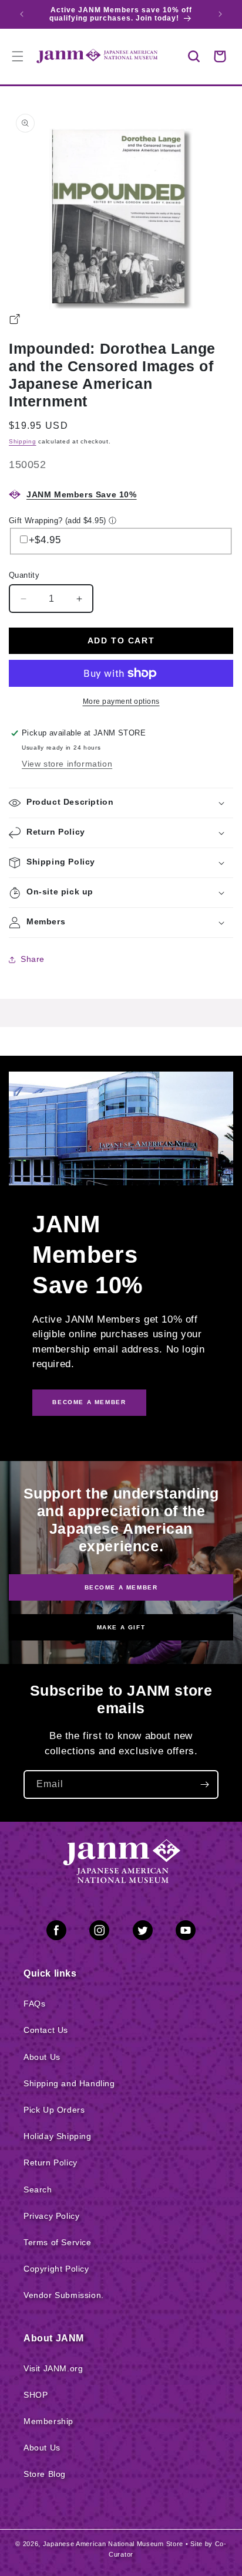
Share (33, 959)
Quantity (24, 575)
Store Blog (45, 2474)
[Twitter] (143, 1933)
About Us (42, 2057)
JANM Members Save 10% (82, 494)
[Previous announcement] (22, 14)
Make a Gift (121, 1627)
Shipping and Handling (69, 2083)
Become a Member (121, 1587)
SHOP (36, 2395)
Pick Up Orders (54, 2110)
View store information (67, 764)
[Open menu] (18, 56)
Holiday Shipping (58, 2136)
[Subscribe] (204, 1784)
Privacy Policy (51, 2216)
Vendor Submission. (64, 2295)
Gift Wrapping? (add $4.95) (57, 521)
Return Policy (51, 2163)
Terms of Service (58, 2242)
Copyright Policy (56, 2269)
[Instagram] (99, 1933)
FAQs (34, 2004)
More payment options (121, 701)
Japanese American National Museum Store (113, 2544)
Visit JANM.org (53, 2368)
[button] (194, 56)
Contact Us (46, 2030)
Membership (48, 2421)
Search (38, 2189)
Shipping (23, 441)
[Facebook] (56, 1933)
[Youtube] (186, 1933)
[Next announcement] (220, 14)
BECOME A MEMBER (89, 1402)
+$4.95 (45, 540)
